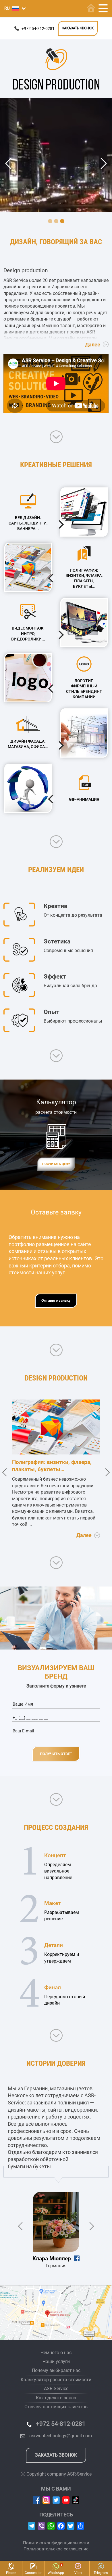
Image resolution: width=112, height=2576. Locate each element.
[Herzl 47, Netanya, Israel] (56, 2313)
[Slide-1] (56, 221)
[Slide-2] (62, 221)
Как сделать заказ (56, 2398)
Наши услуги (56, 2362)
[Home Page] (91, 8)
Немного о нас (56, 2353)
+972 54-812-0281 (38, 28)
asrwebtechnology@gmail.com (61, 2436)
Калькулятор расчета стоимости (56, 2380)
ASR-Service (56, 2389)
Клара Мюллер (52, 2258)
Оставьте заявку (56, 1300)
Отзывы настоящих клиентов (56, 2407)
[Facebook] (37, 2500)
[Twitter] (56, 2500)
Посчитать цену (56, 1164)
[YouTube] (66, 2500)
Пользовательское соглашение (56, 2549)
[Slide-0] (50, 221)
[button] (15, 8)
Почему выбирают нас (56, 2370)
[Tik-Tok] (76, 2500)
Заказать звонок (78, 28)
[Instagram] (46, 2500)
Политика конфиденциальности (56, 2543)
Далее (93, 345)
